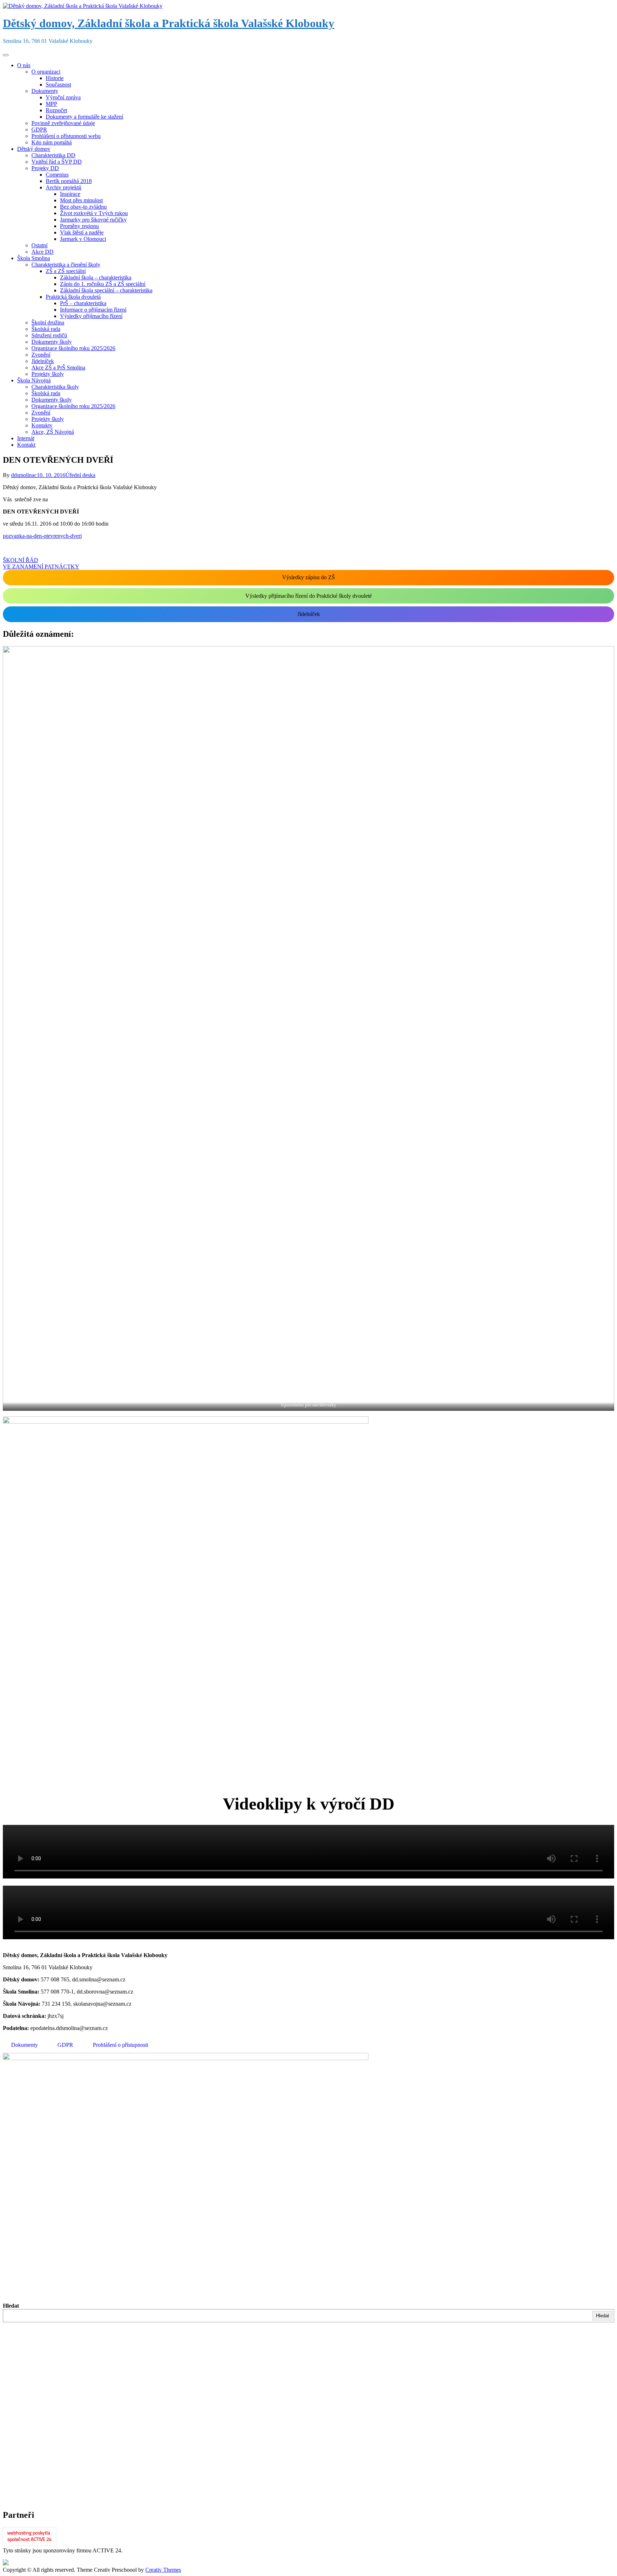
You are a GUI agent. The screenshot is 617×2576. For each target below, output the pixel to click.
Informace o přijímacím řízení (93, 310)
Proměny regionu (79, 226)
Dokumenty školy (52, 342)
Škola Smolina (34, 258)
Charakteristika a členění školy (66, 265)
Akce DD (42, 252)
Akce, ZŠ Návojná (53, 432)
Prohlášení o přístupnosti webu (66, 136)
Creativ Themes (163, 2570)
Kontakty (42, 425)
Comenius (57, 175)
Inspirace (70, 194)
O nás (24, 65)
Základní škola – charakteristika (96, 277)
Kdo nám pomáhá (52, 142)
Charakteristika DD (53, 155)
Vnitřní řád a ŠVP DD (57, 162)
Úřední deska (80, 475)
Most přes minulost (81, 200)
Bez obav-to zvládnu (83, 207)
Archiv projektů (64, 187)
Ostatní (39, 245)
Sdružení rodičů (49, 335)
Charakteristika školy (55, 387)
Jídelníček (43, 361)
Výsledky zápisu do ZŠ (308, 577)
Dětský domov (34, 149)
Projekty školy (48, 374)
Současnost (58, 85)
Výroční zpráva (63, 97)
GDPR (39, 130)
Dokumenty (45, 91)
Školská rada (46, 329)
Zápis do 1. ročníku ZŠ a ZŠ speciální (103, 284)
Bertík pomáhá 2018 (69, 181)
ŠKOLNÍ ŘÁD (21, 560)
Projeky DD (45, 168)
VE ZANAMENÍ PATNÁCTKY (41, 567)
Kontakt (26, 445)
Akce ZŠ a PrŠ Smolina (58, 368)
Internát (26, 438)
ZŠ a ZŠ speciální (66, 271)
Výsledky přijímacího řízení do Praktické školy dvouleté (308, 596)
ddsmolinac (24, 475)
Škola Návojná (34, 380)
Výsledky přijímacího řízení (91, 316)
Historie (55, 78)
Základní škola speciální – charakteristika (106, 290)
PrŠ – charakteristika (83, 303)
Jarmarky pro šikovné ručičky (93, 220)
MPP (51, 104)
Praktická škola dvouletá (73, 297)
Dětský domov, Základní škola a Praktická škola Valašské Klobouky (169, 23)
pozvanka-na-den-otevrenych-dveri (42, 536)
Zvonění (41, 355)
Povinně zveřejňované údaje (63, 123)
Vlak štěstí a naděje (82, 232)
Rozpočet (56, 110)
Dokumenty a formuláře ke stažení (84, 117)
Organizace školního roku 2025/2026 (73, 348)
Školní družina (48, 322)
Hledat (11, 2306)
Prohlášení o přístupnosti (121, 2045)
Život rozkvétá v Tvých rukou (94, 213)
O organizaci (46, 72)
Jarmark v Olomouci (83, 239)
